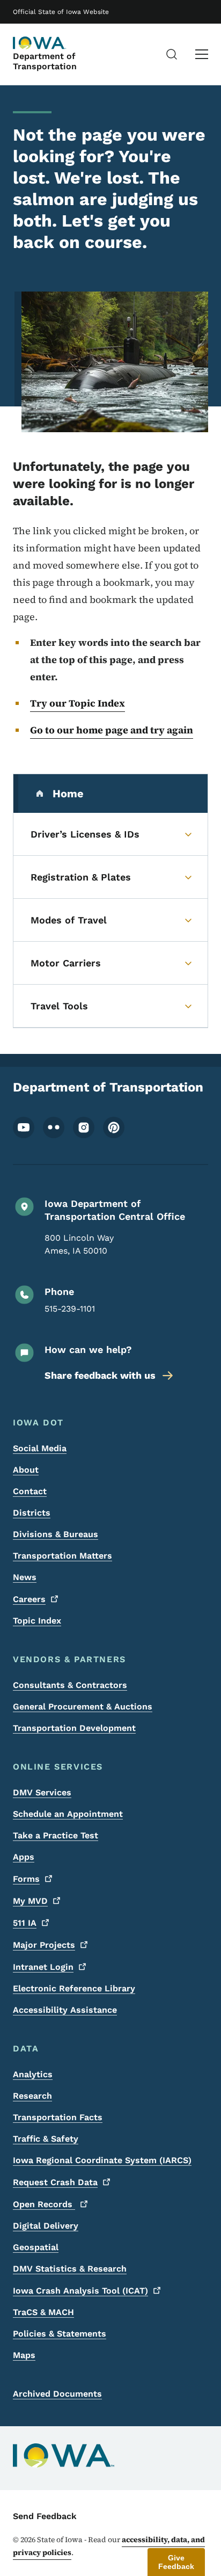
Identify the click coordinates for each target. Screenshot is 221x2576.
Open (44, 2204)
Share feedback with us (100, 1375)
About (26, 1470)
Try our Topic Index (78, 703)
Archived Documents (57, 2394)
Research (32, 2096)
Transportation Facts (58, 2117)
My (30, 1901)
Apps (24, 1857)
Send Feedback (45, 2516)
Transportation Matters (62, 1556)
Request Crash (55, 2182)
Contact (30, 1491)
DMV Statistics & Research (70, 2269)
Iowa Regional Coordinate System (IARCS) (102, 2160)
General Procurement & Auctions (83, 1707)
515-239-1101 (70, 1309)
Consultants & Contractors (70, 1685)
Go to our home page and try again (112, 730)
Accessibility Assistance (65, 2010)
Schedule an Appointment (68, 1814)
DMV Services (42, 1792)
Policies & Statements (60, 2334)
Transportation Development (74, 1728)
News (25, 1577)
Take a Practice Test (56, 1835)
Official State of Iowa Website (61, 12)
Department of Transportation (45, 61)
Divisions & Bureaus (56, 1534)
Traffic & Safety (46, 2139)
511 (25, 1923)
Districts (32, 1513)
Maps (24, 2355)
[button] (176, 2562)
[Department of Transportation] (40, 43)
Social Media (40, 1448)
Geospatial (36, 2247)
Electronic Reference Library (74, 1988)
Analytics (33, 2074)
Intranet (43, 1967)
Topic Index (37, 1621)
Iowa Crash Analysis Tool (80, 2291)
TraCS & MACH (43, 2312)
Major (44, 1945)
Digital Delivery (46, 2226)
